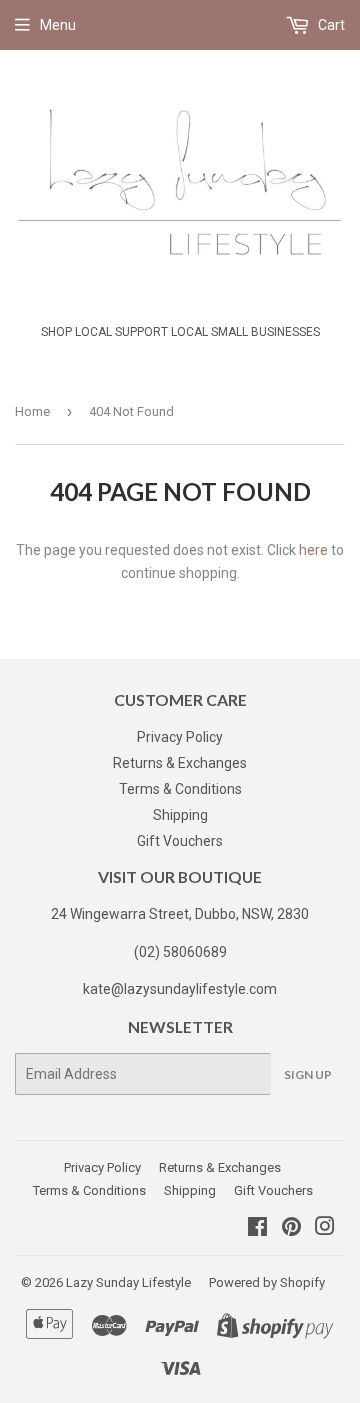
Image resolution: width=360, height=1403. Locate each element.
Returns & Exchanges (180, 763)
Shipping (180, 815)
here (313, 550)
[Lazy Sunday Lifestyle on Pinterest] (291, 1229)
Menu (58, 25)
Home (32, 411)
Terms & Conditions (180, 789)
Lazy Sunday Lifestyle (128, 1282)
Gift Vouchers (180, 841)
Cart (330, 25)
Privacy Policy (180, 737)
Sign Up (308, 1074)
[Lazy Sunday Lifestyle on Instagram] (325, 1229)
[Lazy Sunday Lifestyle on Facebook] (257, 1229)
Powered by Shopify (267, 1282)
